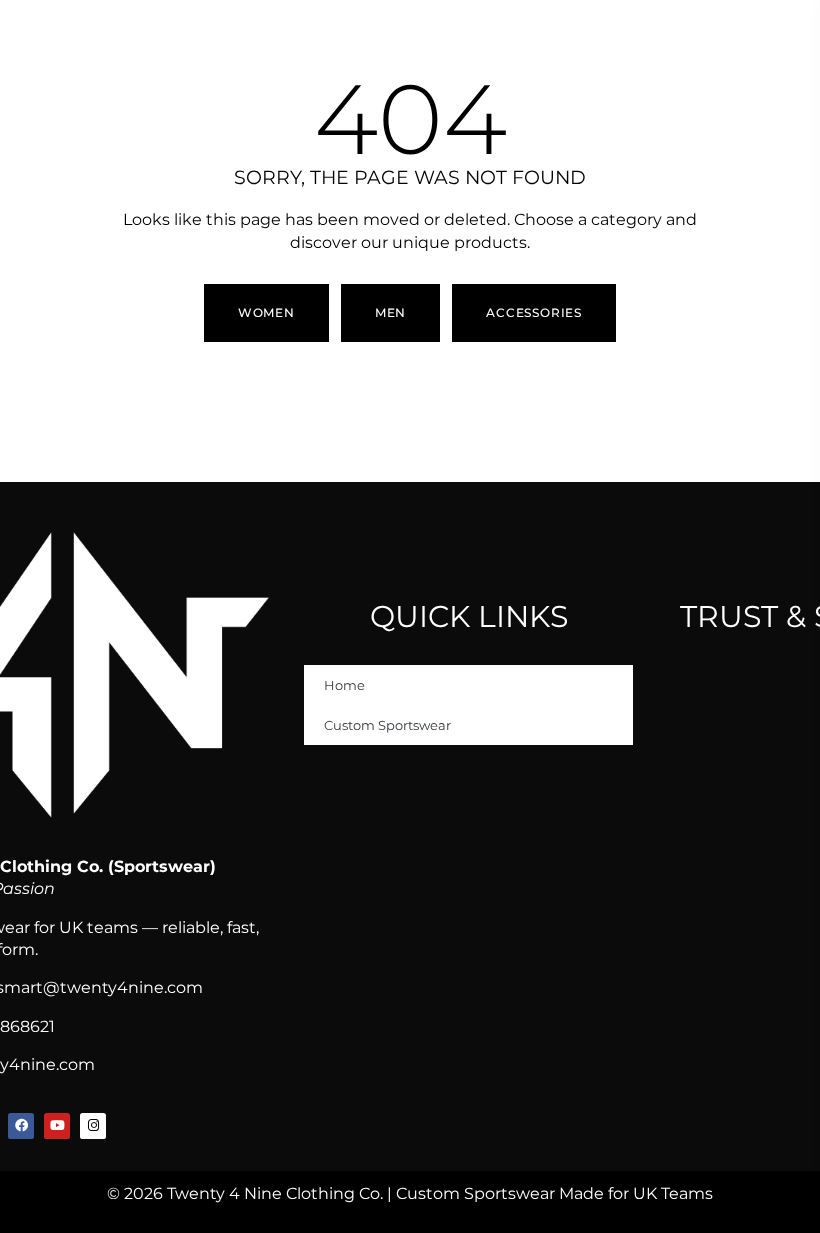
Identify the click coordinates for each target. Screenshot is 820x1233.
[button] (390, 313)
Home (344, 685)
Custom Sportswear (387, 725)
